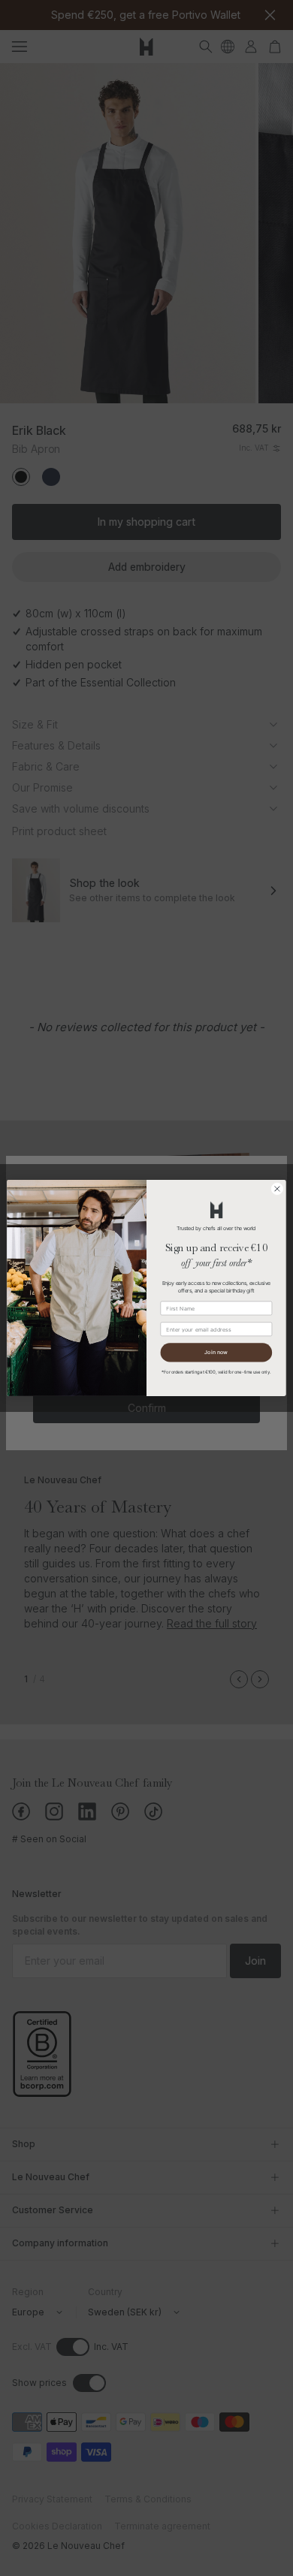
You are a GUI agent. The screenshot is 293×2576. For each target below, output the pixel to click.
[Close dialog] (277, 1189)
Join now (216, 1353)
